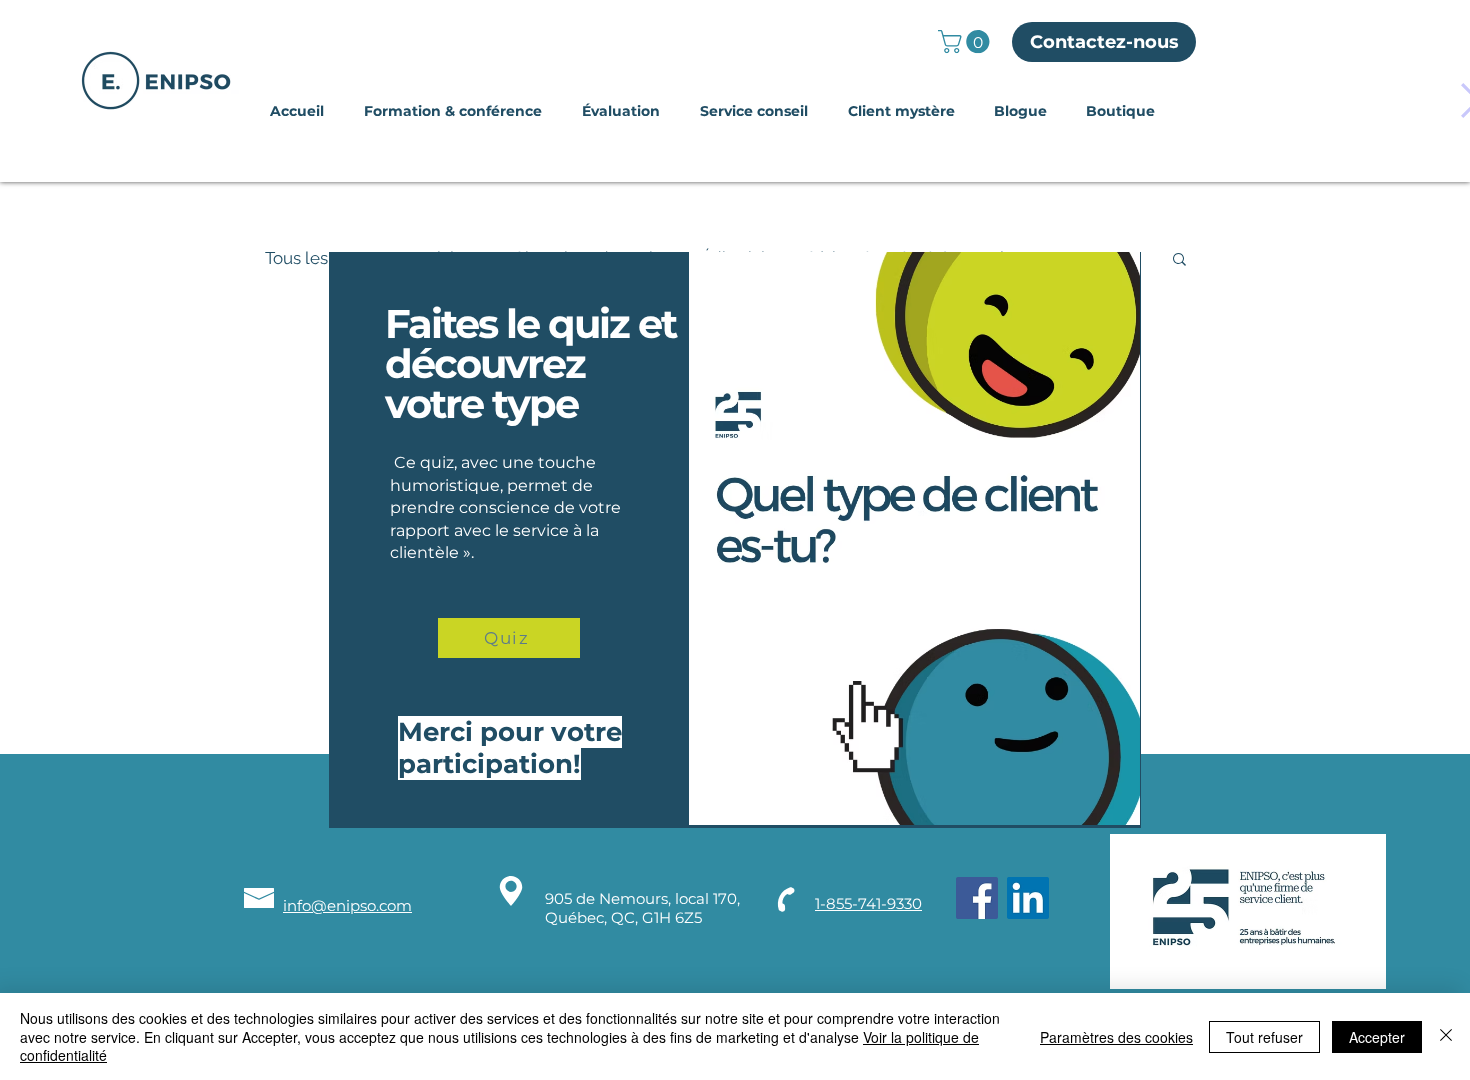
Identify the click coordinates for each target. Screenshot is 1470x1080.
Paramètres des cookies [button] (1116, 1037)
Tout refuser (1264, 1037)
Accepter (1377, 1037)
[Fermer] (1446, 1036)
